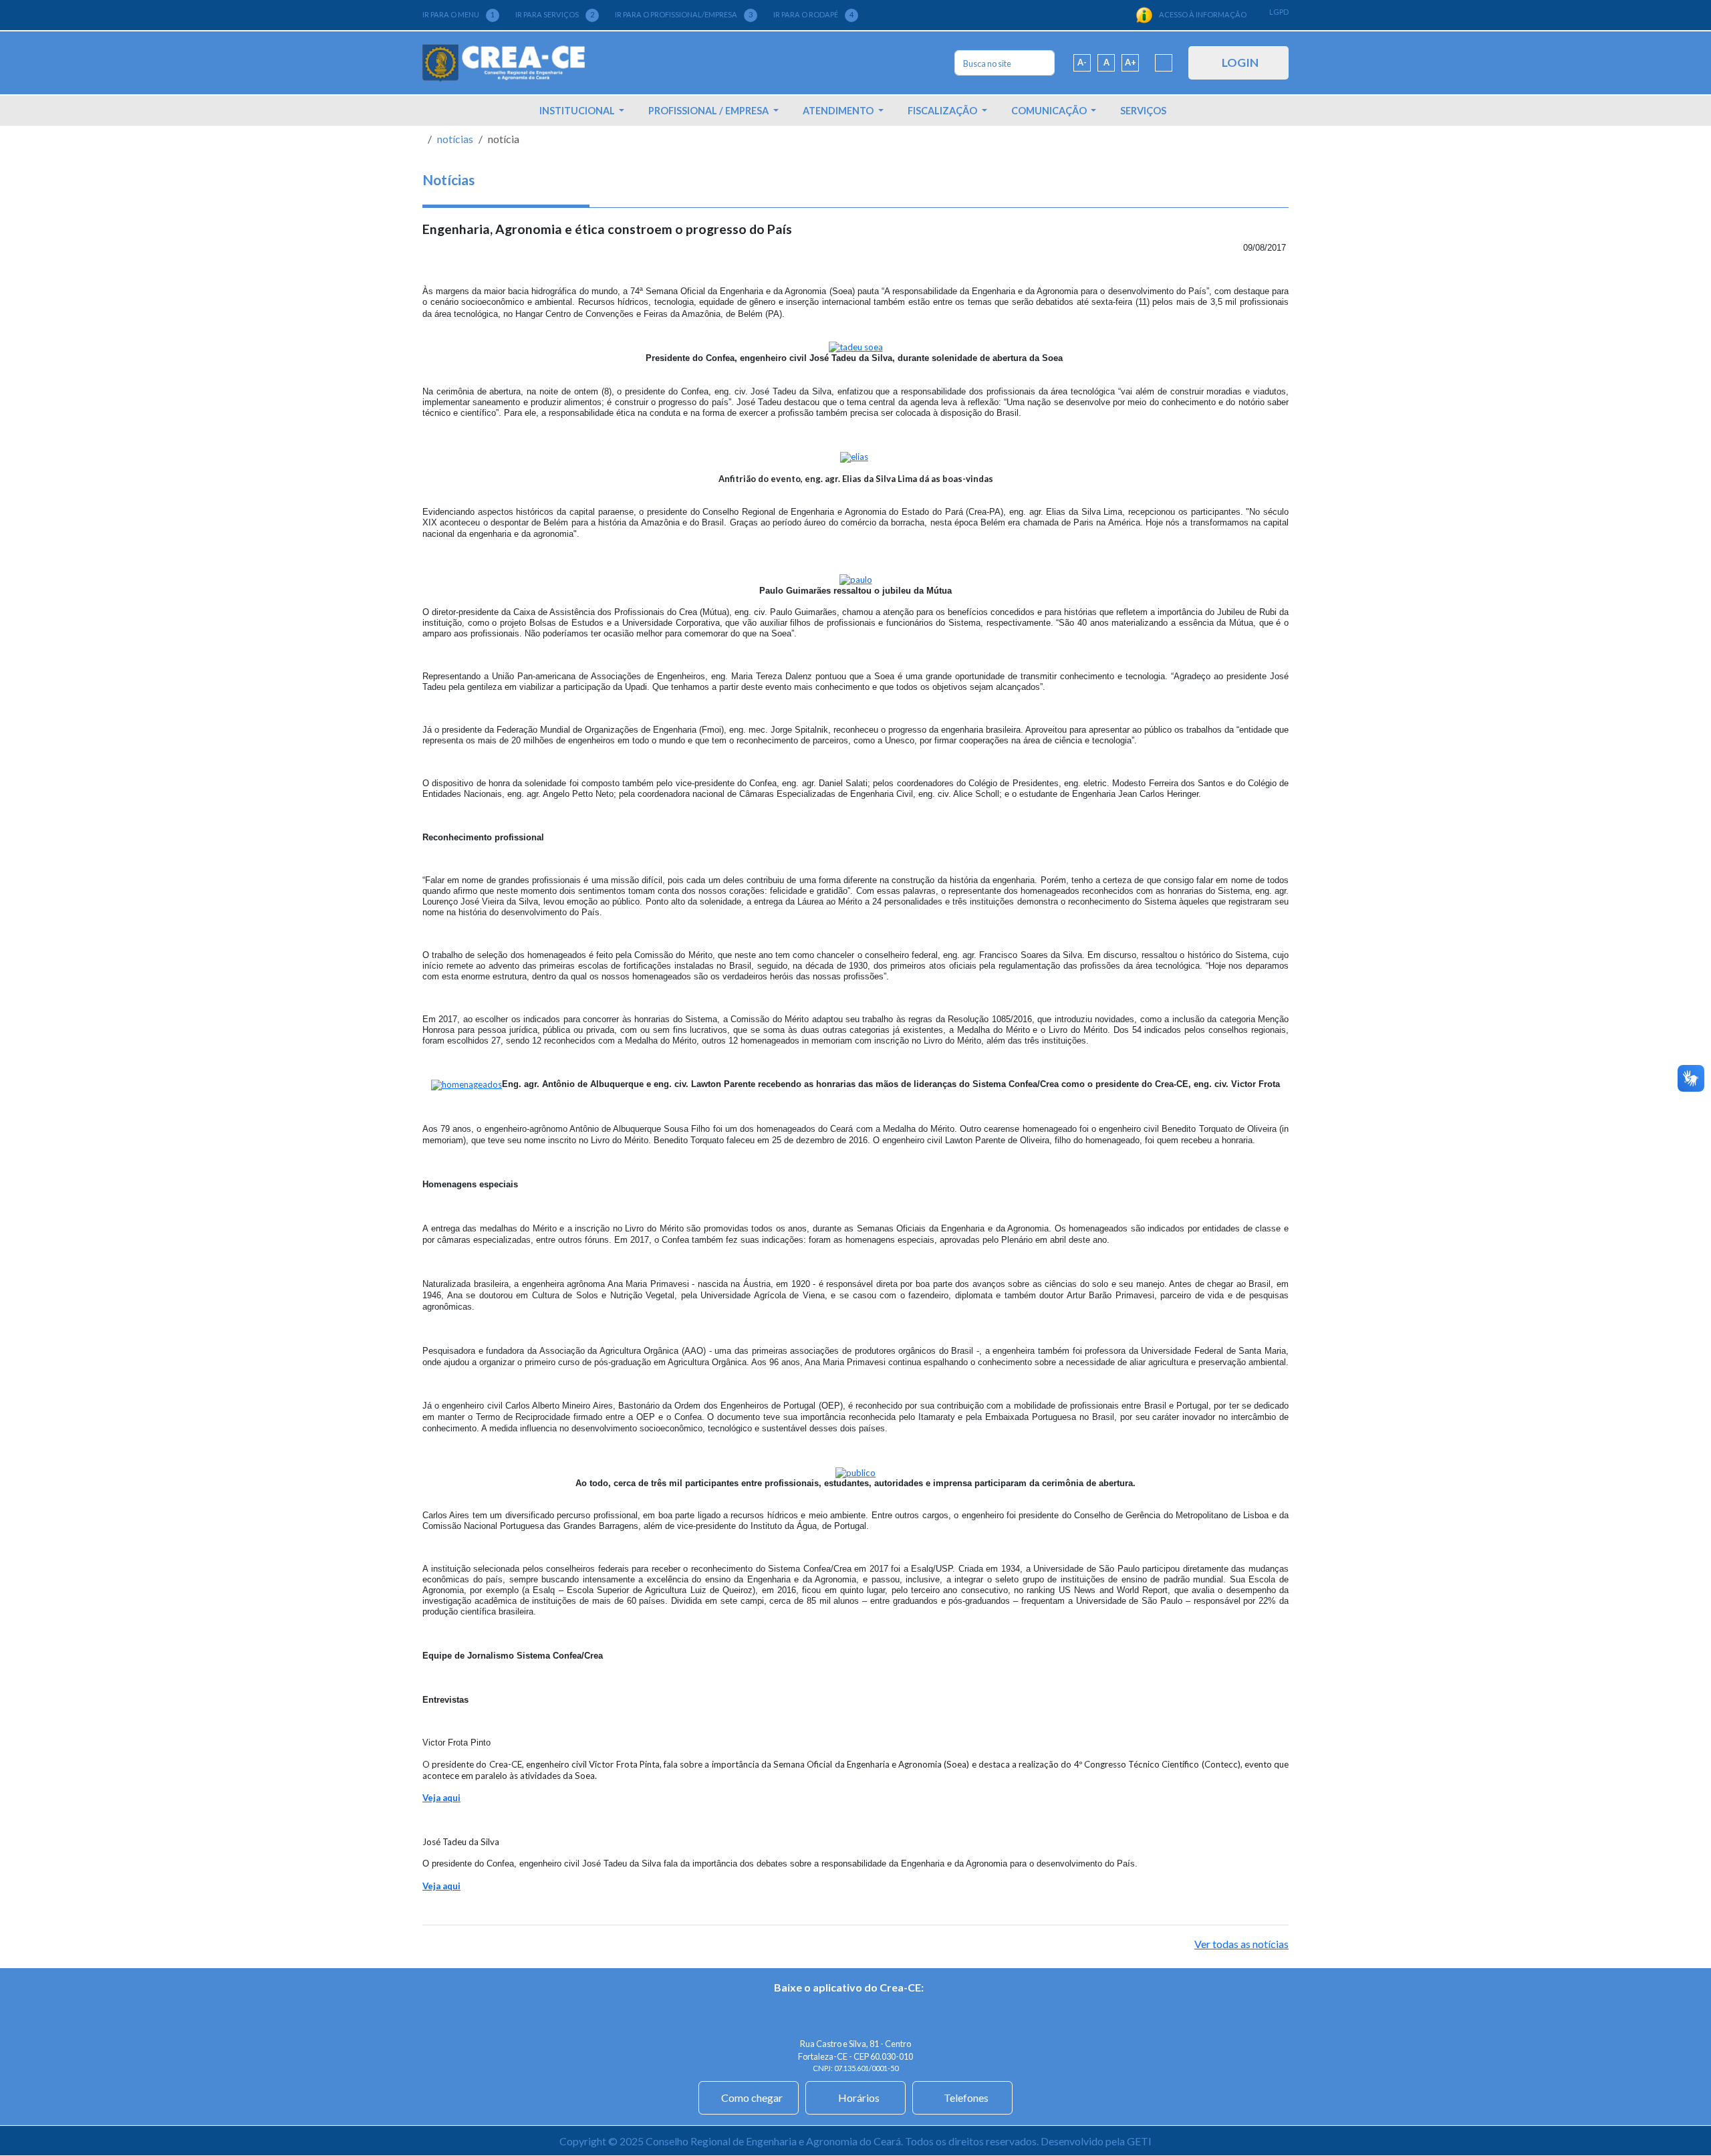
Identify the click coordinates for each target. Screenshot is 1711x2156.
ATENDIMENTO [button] (839, 111)
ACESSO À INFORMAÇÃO (1203, 14)
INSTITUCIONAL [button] (578, 111)
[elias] (854, 456)
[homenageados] (467, 1084)
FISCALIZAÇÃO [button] (943, 111)
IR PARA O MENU (458, 14)
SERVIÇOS (1143, 111)
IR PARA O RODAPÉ (813, 14)
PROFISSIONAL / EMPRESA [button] (709, 111)
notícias (455, 139)
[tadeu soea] (856, 346)
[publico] (855, 1471)
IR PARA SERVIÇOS (555, 14)
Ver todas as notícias (1241, 1944)
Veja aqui (441, 1798)
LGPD (1279, 12)
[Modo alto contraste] (1164, 63)
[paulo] (856, 579)
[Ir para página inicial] (504, 63)
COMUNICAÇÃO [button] (1050, 111)
